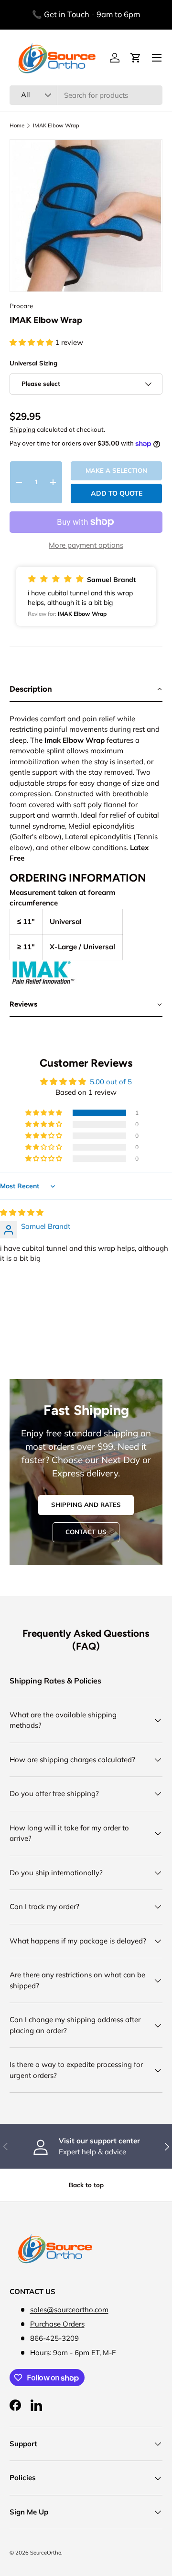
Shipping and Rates (86, 1505)
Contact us (86, 1532)
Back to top (86, 2185)
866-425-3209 (54, 2338)
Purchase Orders (57, 2324)
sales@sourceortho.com (69, 2310)
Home (17, 126)
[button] (32, 342)
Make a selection (116, 470)
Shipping (22, 429)
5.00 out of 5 (111, 1082)
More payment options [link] (86, 545)
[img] (22, 1212)
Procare (21, 306)
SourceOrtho (46, 2553)
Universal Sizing (33, 363)
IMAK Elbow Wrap (56, 126)
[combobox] (86, 95)
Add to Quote (117, 493)
